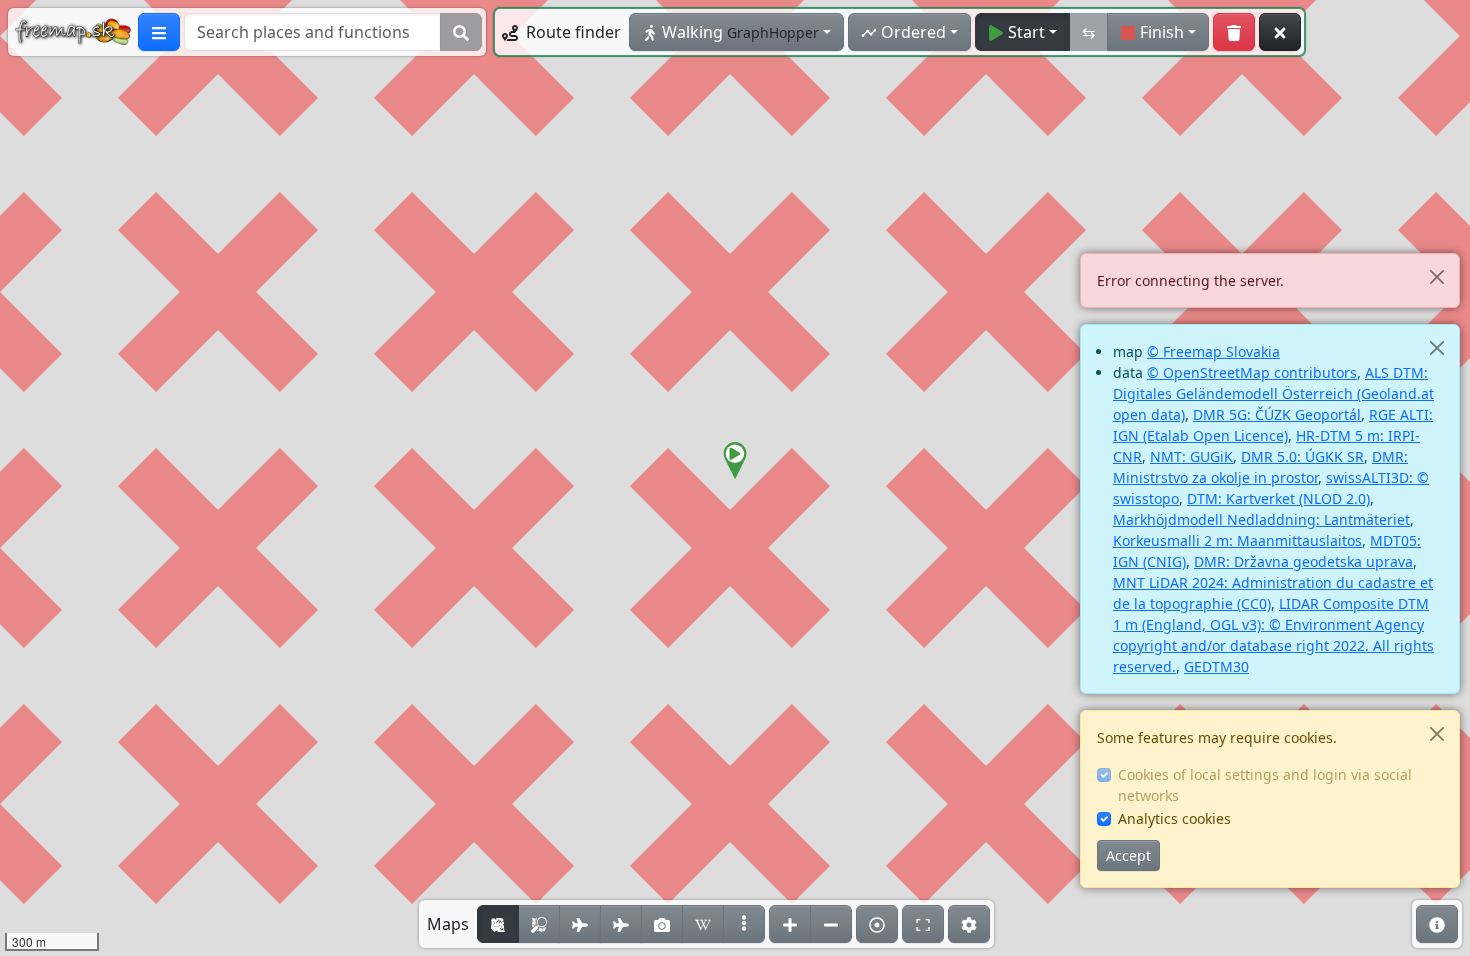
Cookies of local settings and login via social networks (1265, 785)
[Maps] (744, 924)
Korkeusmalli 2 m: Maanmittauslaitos (1237, 540)
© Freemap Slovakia (1213, 351)
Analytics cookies (1174, 818)
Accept (1128, 855)
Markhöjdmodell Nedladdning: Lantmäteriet (1261, 519)
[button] (735, 461)
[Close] (1436, 276)
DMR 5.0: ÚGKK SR (1302, 456)
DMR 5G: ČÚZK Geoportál (1277, 414)
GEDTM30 (1216, 666)
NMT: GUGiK (1191, 456)
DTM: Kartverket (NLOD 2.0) (1278, 498)
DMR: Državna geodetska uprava (1303, 561)
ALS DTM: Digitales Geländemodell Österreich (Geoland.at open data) (1273, 393)
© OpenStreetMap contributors (1252, 372)
